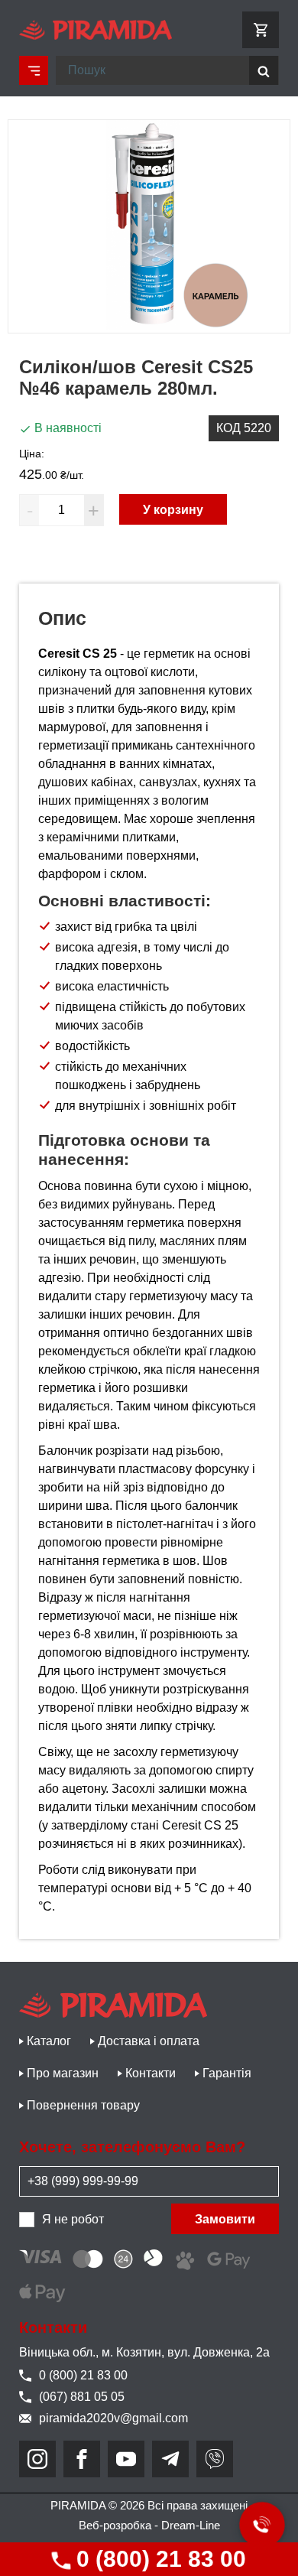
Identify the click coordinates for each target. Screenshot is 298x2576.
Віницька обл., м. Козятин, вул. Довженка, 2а (144, 2352)
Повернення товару (83, 2105)
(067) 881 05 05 (82, 2397)
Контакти (151, 2073)
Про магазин (63, 2073)
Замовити (225, 2219)
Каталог (49, 2041)
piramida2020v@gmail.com (113, 2418)
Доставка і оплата (149, 2041)
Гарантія (227, 2073)
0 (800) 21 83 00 (158, 2559)
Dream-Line (191, 2525)
